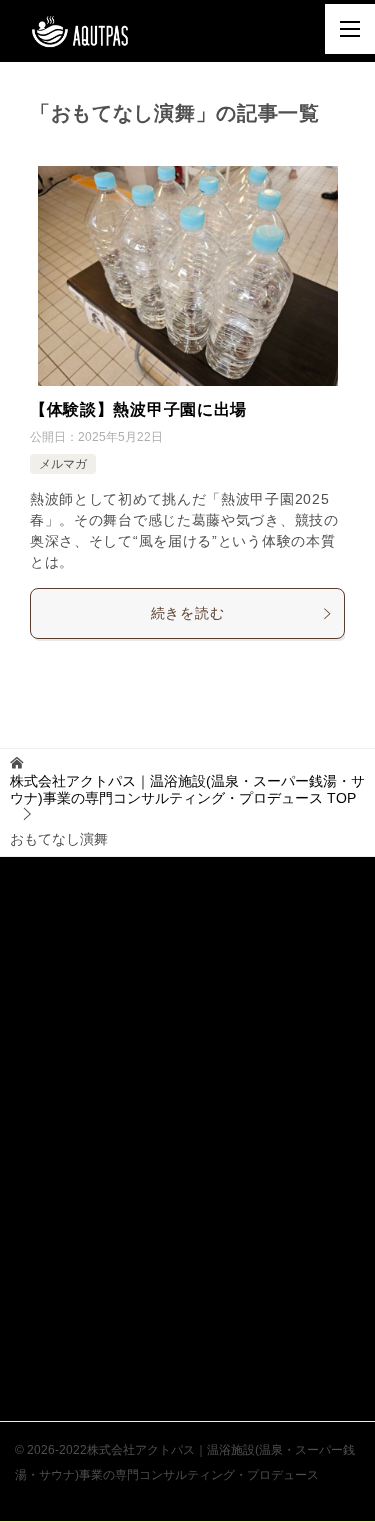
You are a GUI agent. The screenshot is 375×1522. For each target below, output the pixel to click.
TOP (187, 789)
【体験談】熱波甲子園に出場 (138, 409)
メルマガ (63, 464)
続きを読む (188, 613)
